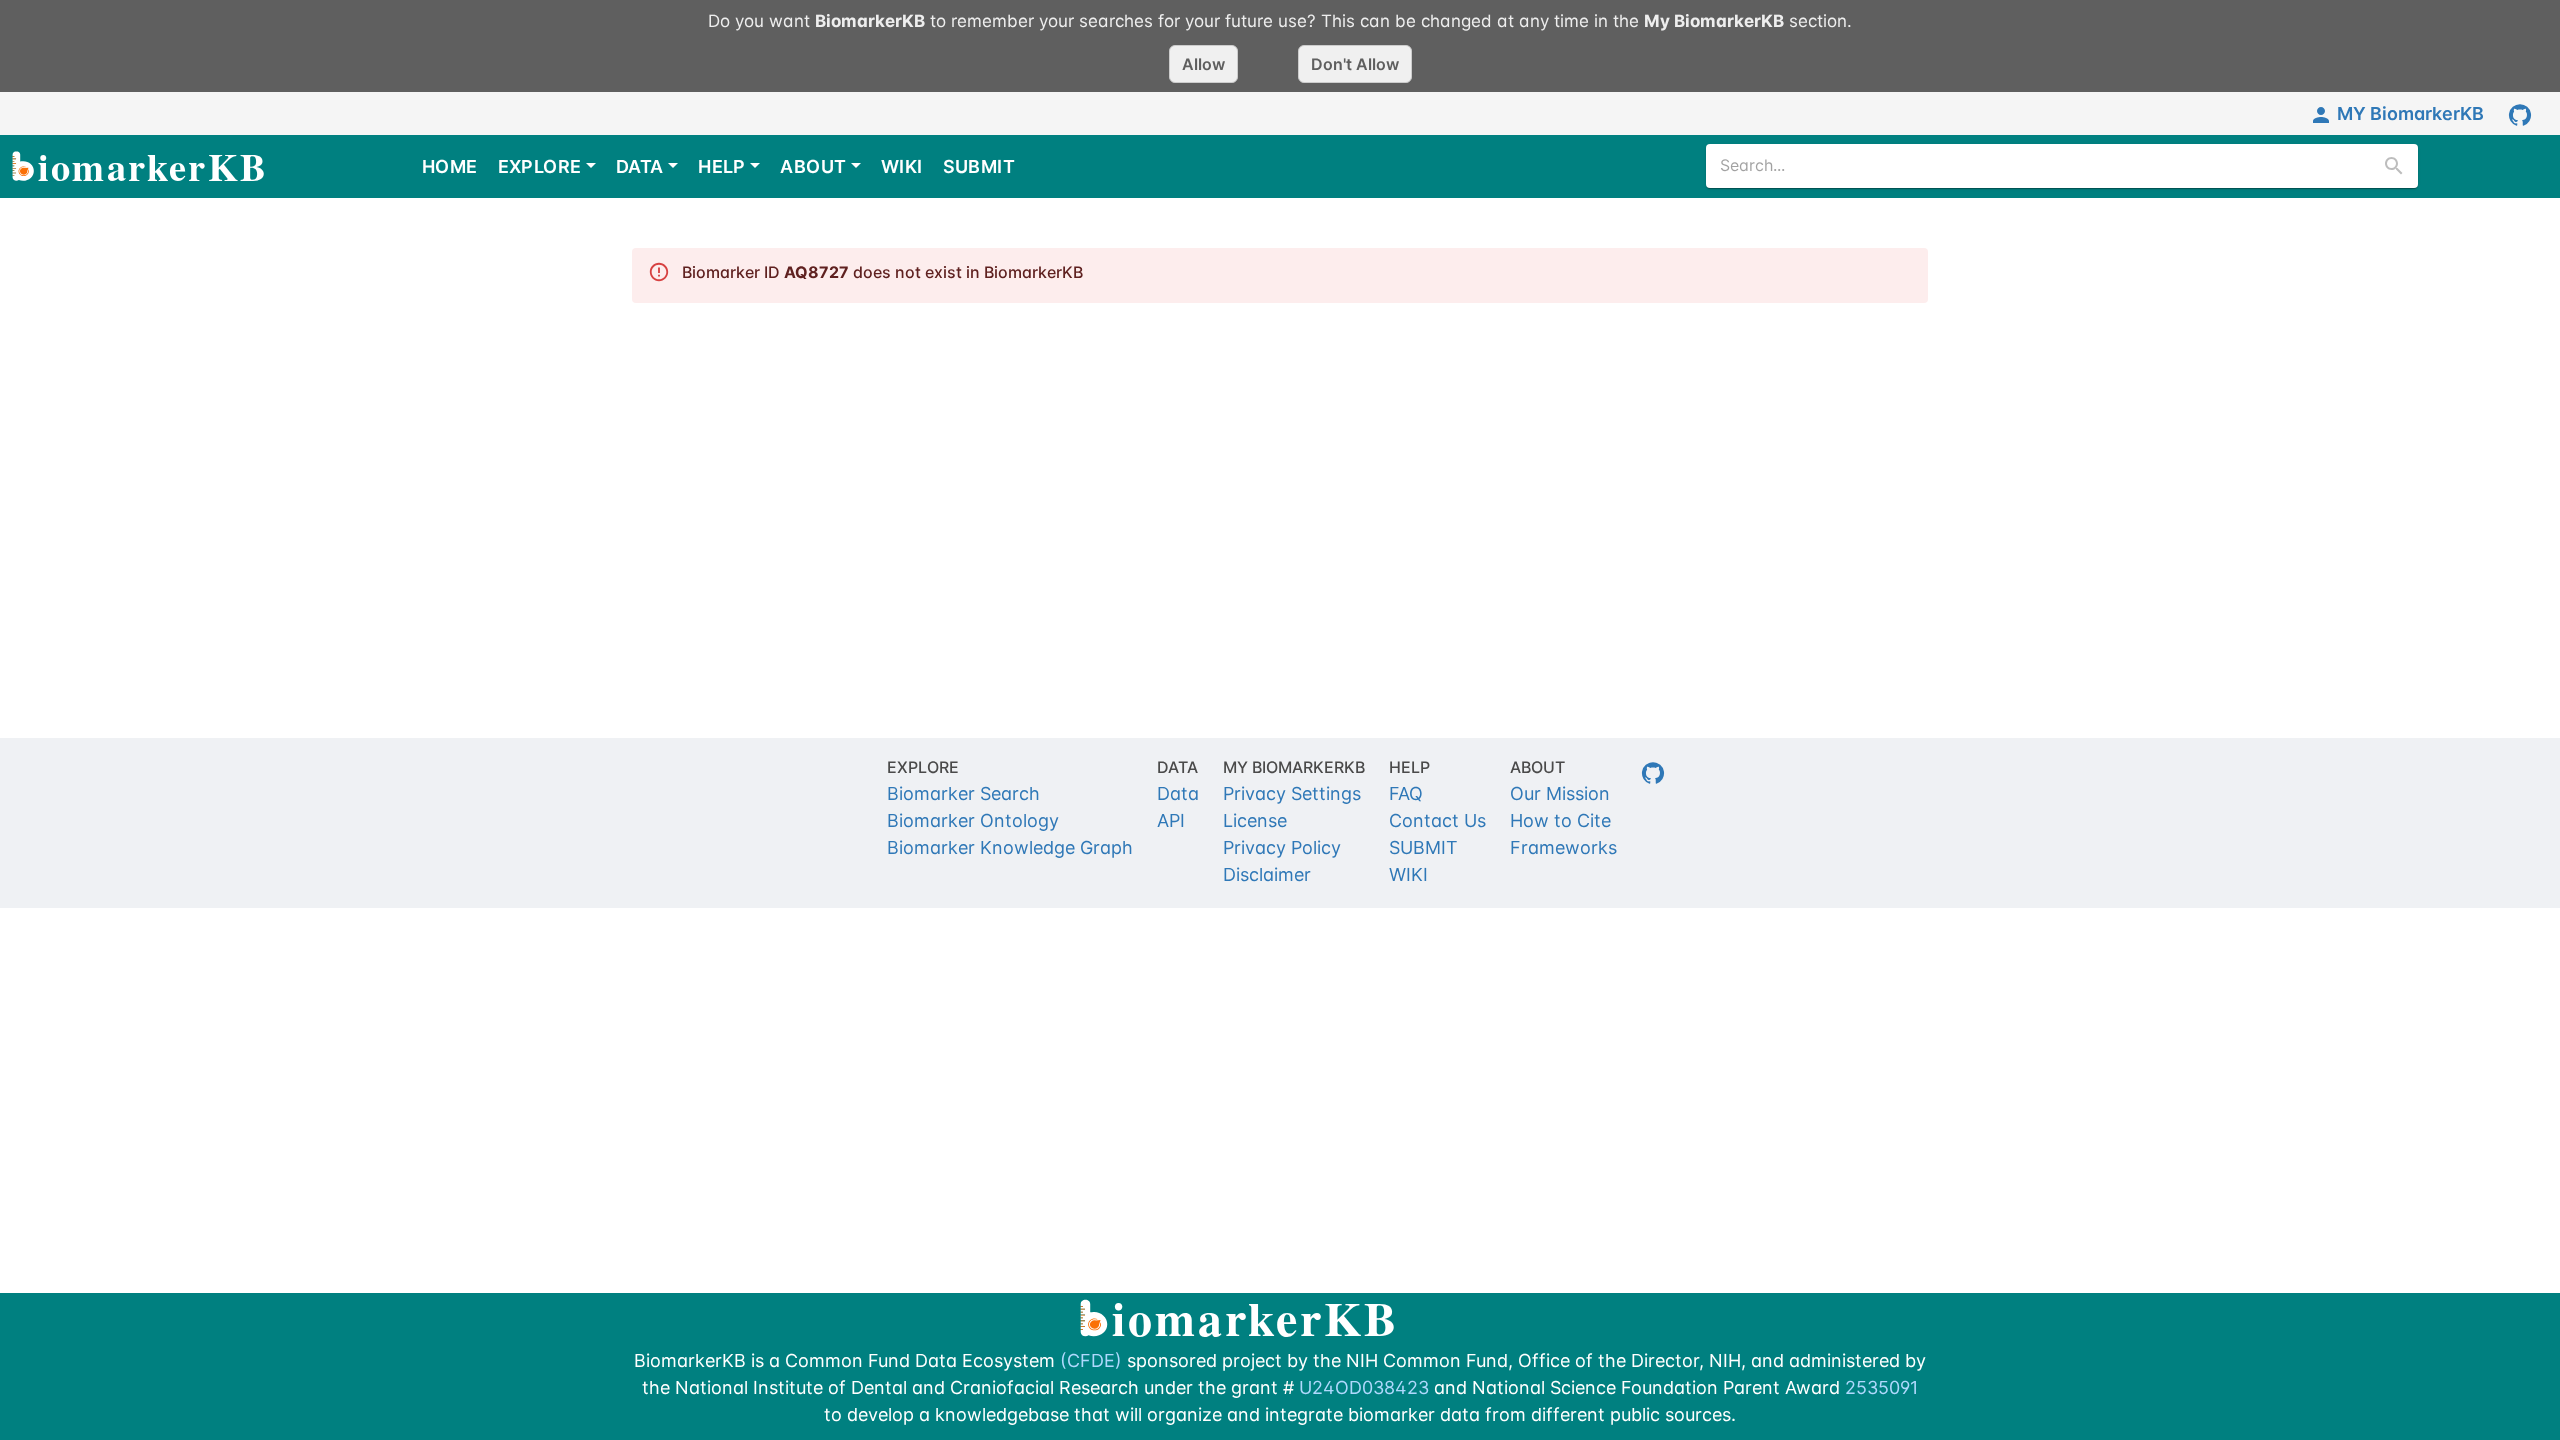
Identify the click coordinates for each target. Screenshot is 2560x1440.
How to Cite (1560, 820)
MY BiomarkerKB (2410, 113)
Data (1178, 793)
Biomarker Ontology (973, 820)
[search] (2394, 166)
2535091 (1881, 1387)
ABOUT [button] (813, 166)
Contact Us (1437, 820)
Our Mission (1560, 793)
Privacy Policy (1282, 847)
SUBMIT (979, 166)
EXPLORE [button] (540, 166)
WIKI (902, 166)
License (1255, 820)
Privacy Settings (1292, 793)
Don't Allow (1355, 64)
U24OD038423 (1364, 1387)
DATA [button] (640, 166)
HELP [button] (722, 166)
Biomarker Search (963, 793)
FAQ (1406, 793)
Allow (1203, 64)
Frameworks (1563, 847)
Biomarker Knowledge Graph (1010, 847)
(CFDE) (1091, 1360)
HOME (450, 166)
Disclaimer (1267, 874)
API (1171, 820)
